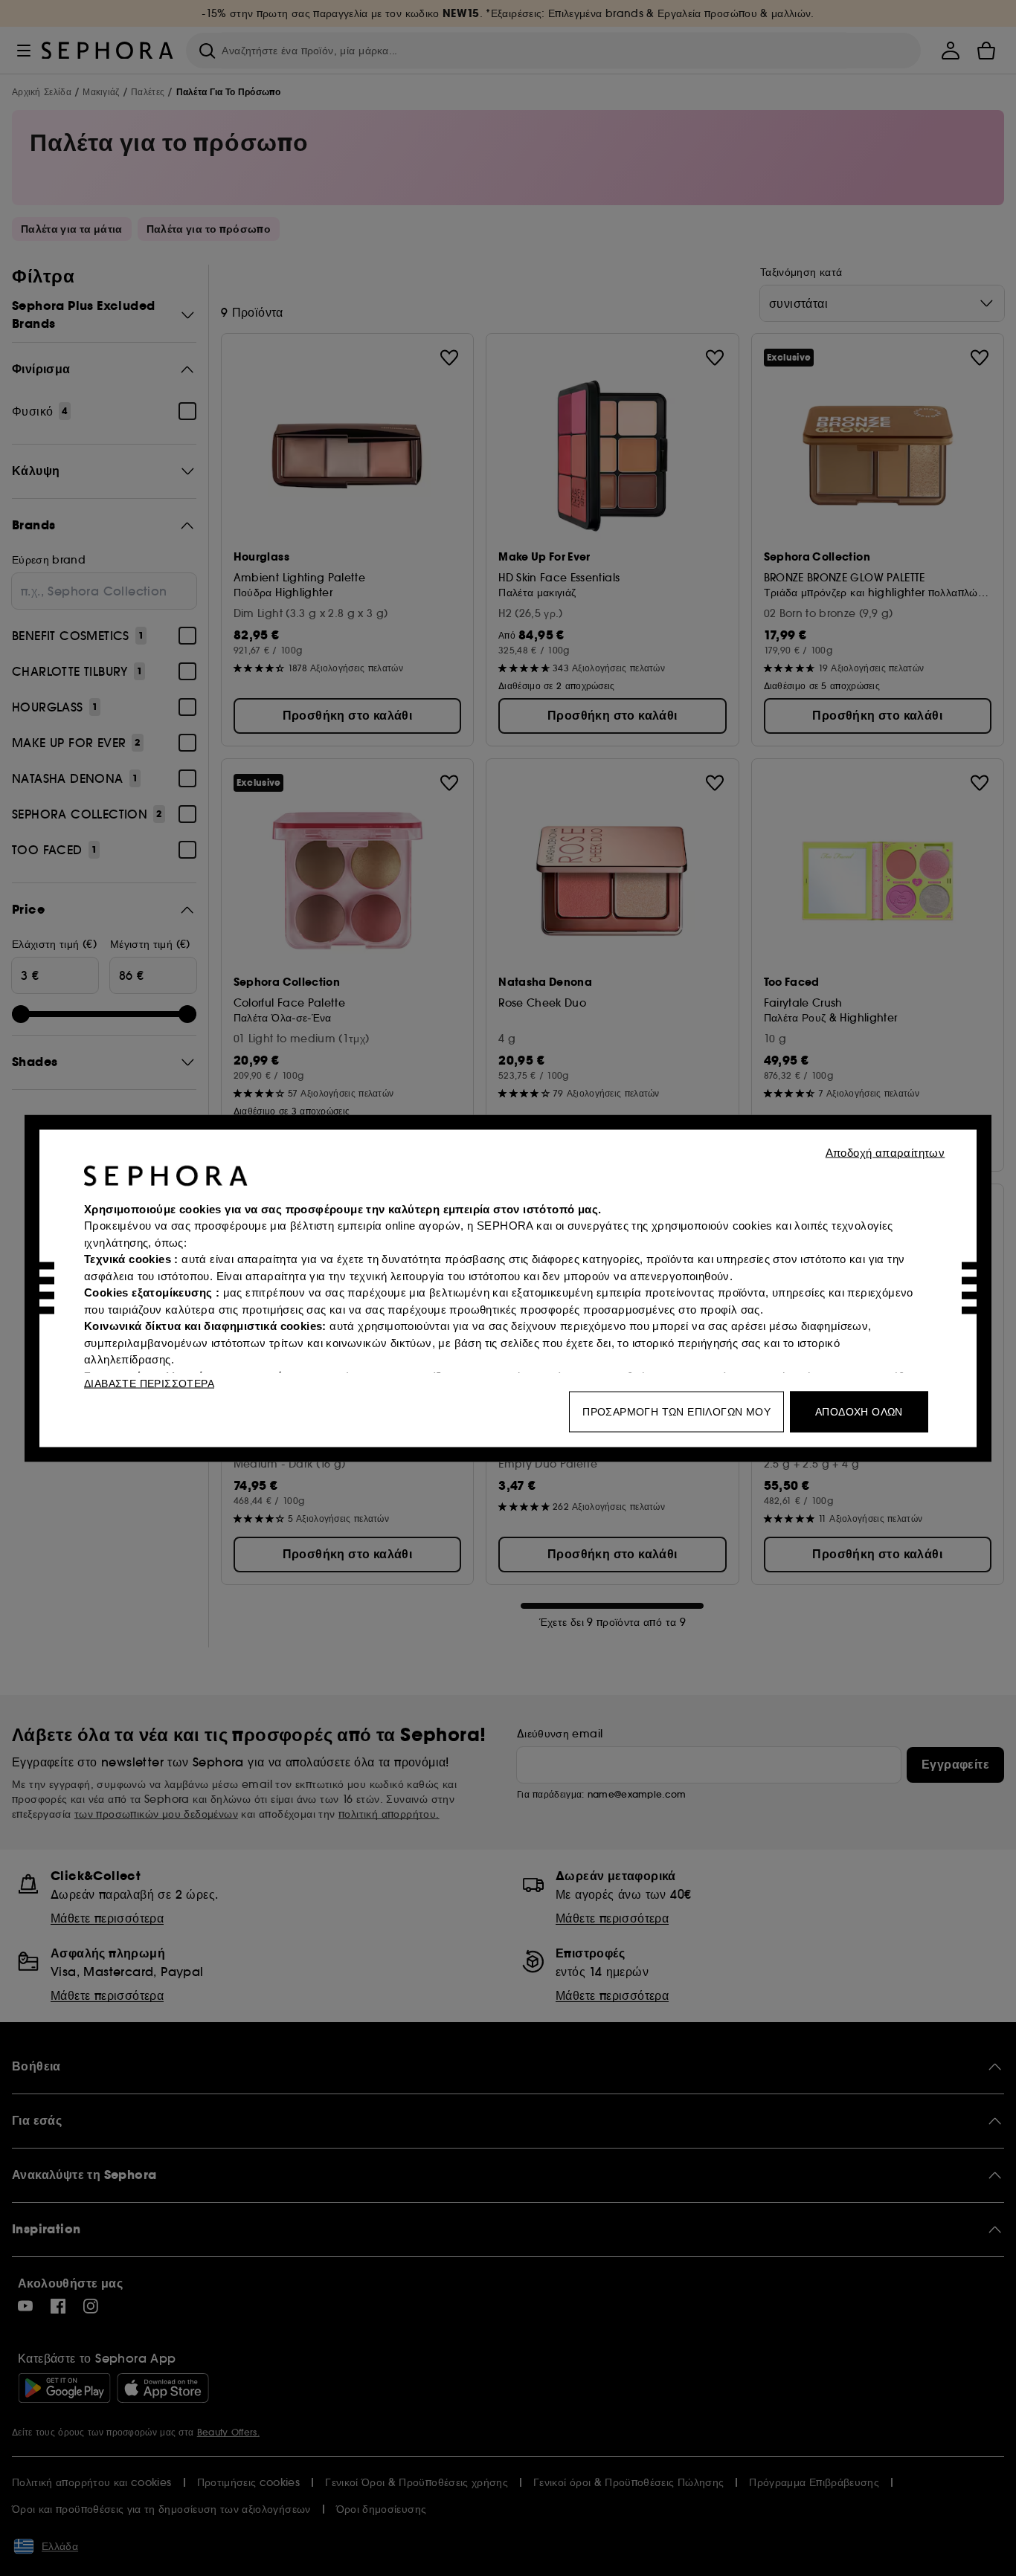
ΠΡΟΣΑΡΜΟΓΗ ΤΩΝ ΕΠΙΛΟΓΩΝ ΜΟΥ (676, 1411)
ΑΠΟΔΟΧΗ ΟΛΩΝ (859, 1411)
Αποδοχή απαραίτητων (885, 1152)
